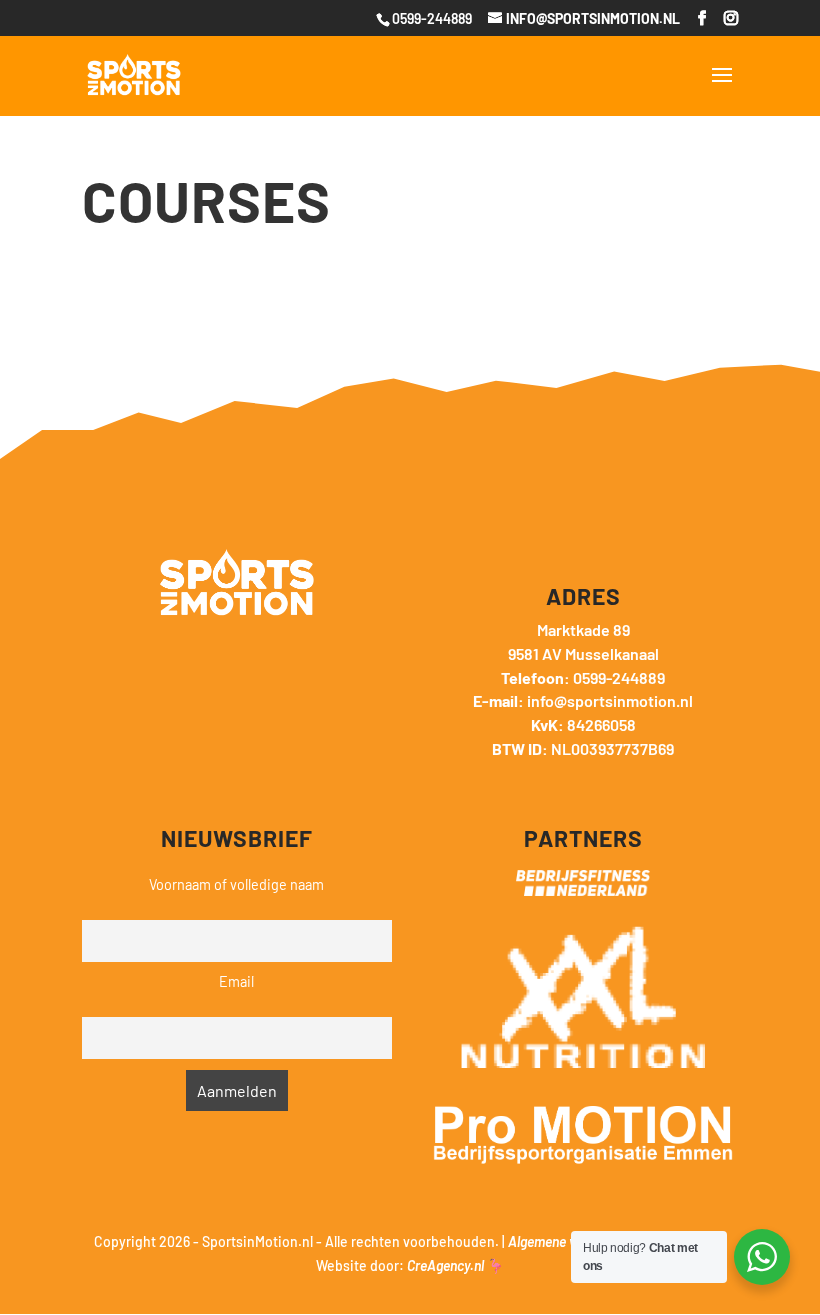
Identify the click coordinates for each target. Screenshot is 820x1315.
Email (236, 981)
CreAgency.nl (445, 1265)
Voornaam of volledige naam (236, 884)
